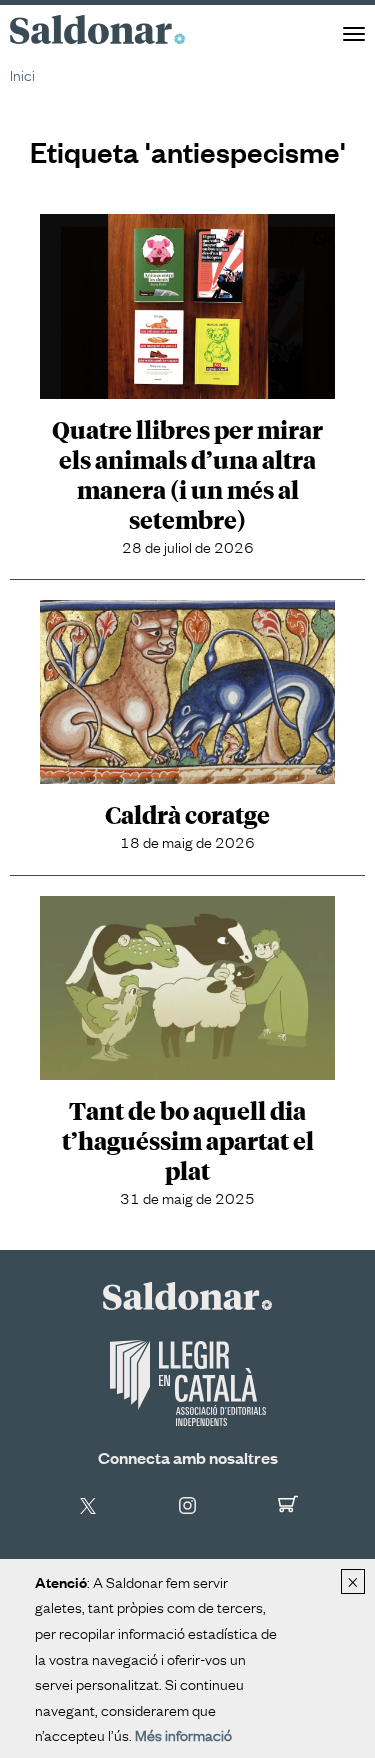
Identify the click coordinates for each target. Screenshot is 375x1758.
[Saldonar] (187, 1295)
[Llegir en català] (187, 1383)
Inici (22, 74)
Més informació (183, 1734)
